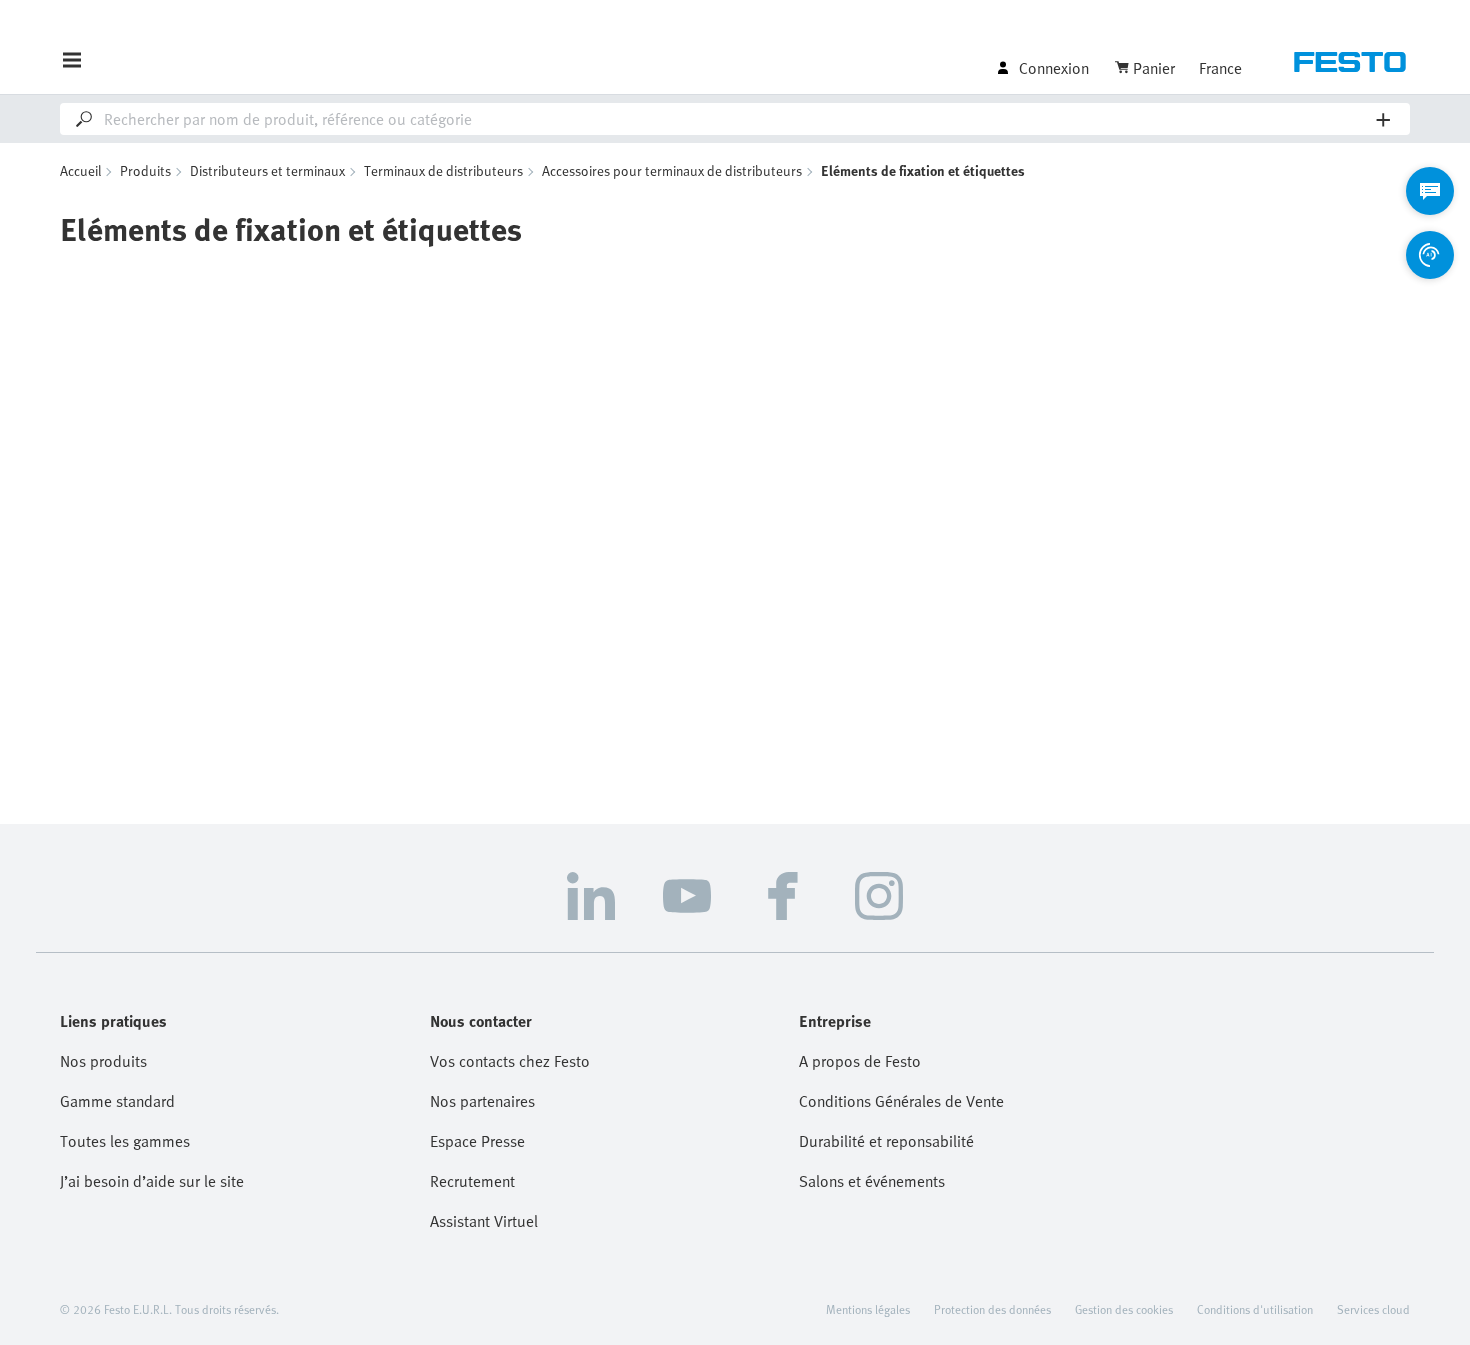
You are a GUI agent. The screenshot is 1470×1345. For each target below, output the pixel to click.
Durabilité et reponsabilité (886, 1141)
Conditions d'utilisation (1255, 1309)
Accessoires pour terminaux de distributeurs (672, 170)
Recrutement (472, 1181)
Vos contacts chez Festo (510, 1061)
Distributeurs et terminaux (267, 170)
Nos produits (103, 1061)
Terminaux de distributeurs (443, 170)
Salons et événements (872, 1181)
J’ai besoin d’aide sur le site (152, 1181)
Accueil (80, 170)
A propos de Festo (860, 1061)
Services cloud (1373, 1309)
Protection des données (992, 1309)
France (1220, 68)
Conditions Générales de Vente (901, 1101)
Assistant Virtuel (484, 1221)
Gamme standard (117, 1101)
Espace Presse (477, 1141)
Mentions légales (868, 1309)
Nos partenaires (482, 1101)
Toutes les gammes (125, 1141)
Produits (145, 170)
